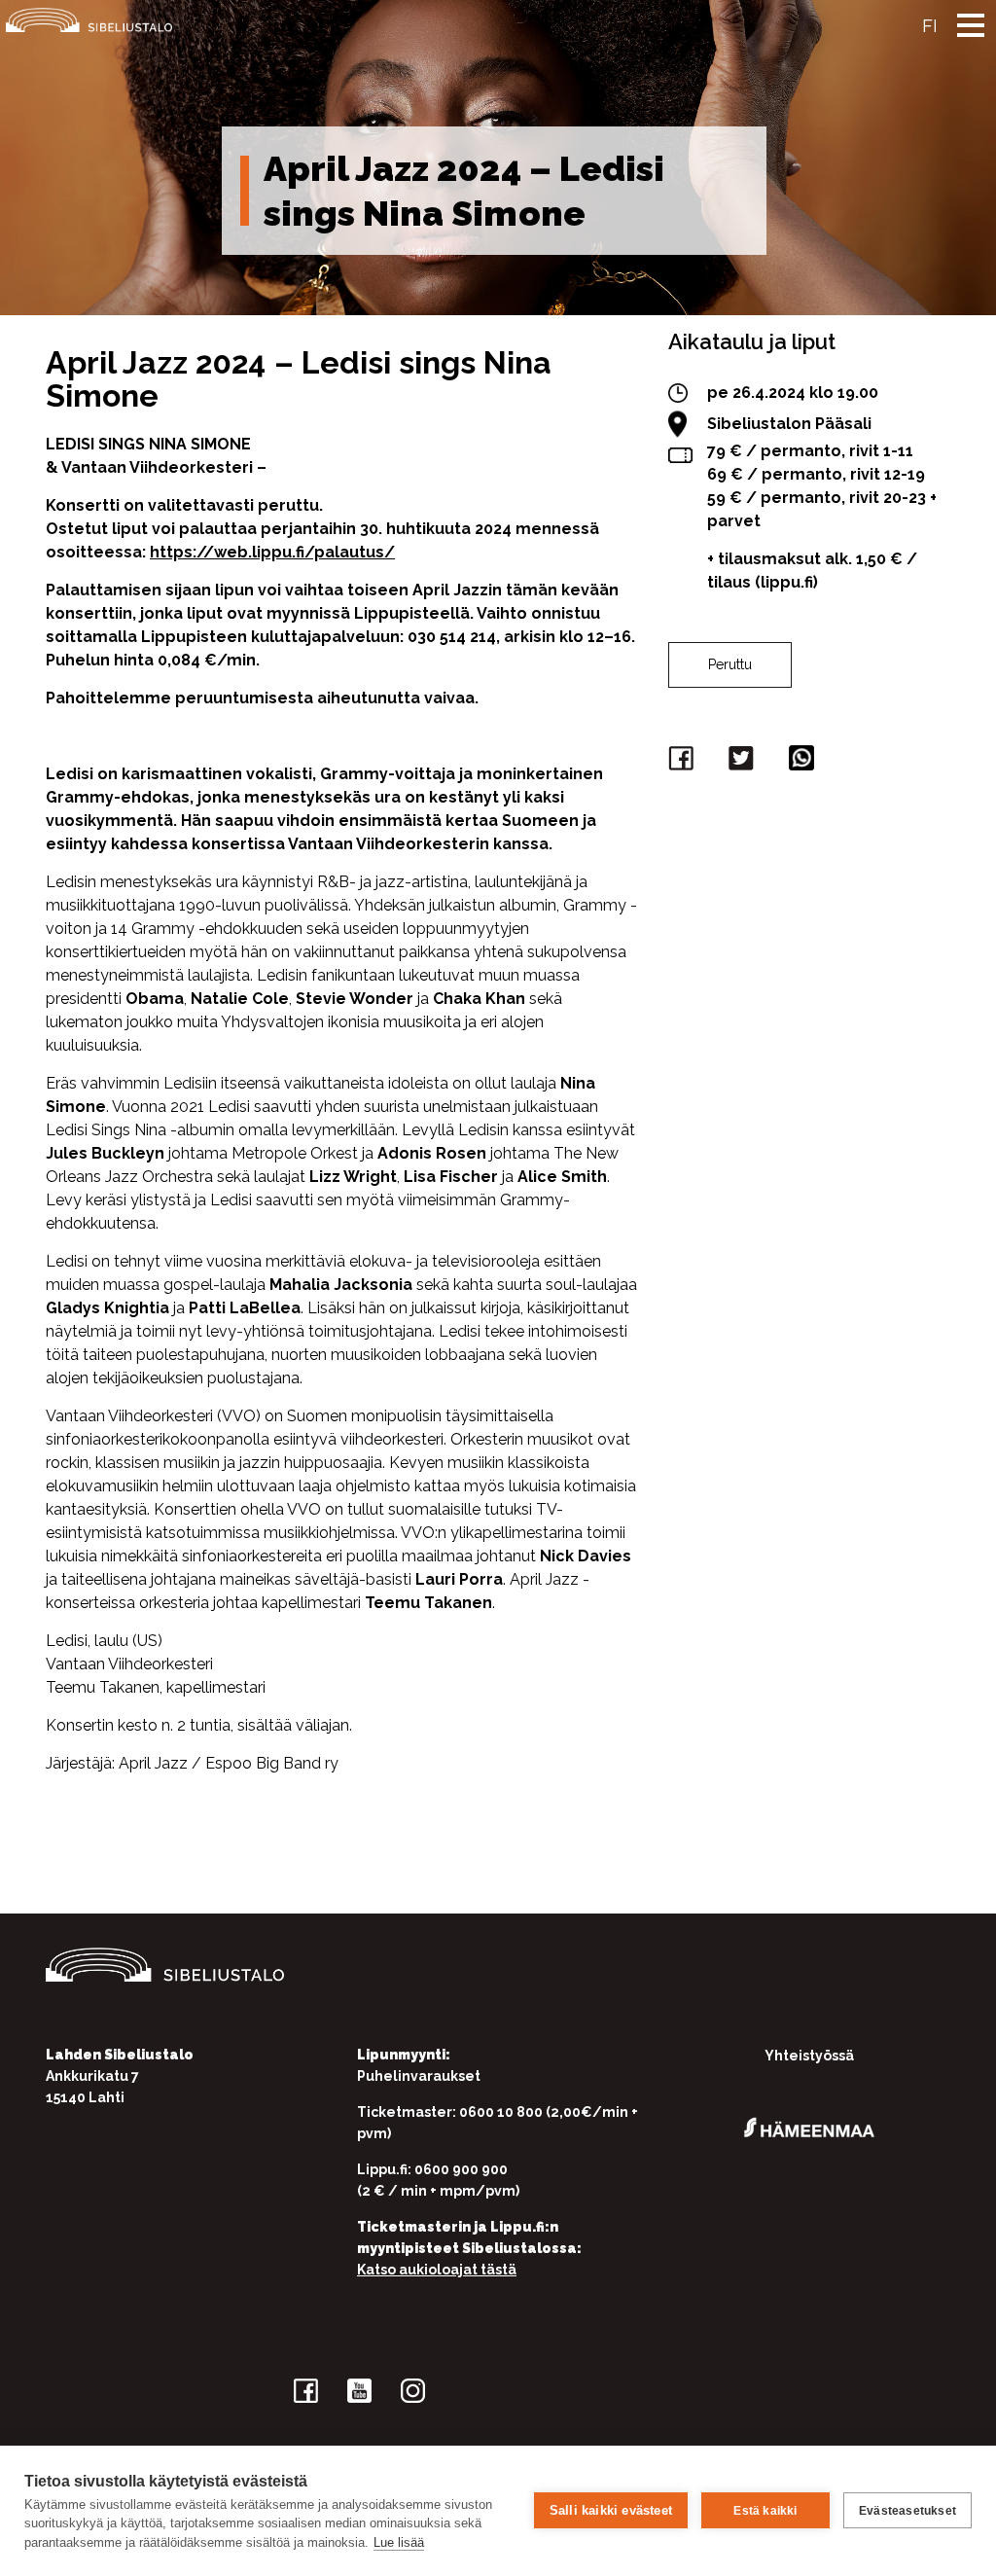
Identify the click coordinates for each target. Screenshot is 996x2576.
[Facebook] (684, 762)
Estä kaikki (765, 2511)
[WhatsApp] (804, 762)
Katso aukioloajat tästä (437, 2270)
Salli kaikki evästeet (611, 2510)
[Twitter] (744, 762)
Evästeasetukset (907, 2511)
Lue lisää (399, 2542)
